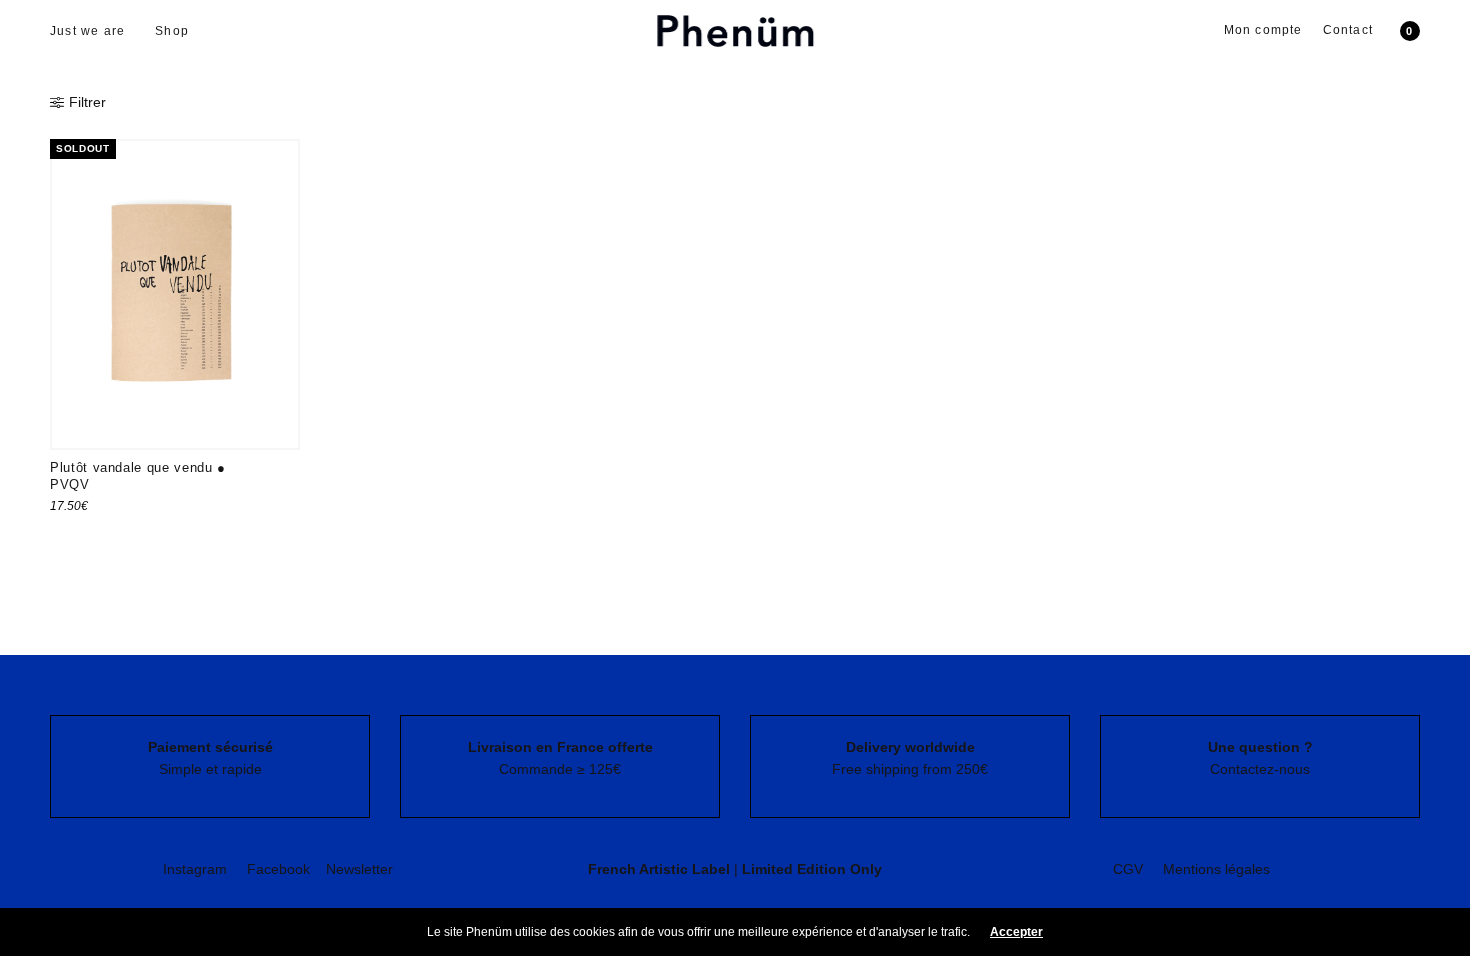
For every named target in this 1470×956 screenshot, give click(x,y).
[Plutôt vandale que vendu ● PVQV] (175, 294)
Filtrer (87, 102)
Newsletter (359, 869)
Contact (1348, 30)
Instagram (195, 869)
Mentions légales (1216, 869)
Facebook (278, 869)
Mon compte (1263, 30)
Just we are (87, 31)
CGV (1128, 869)
